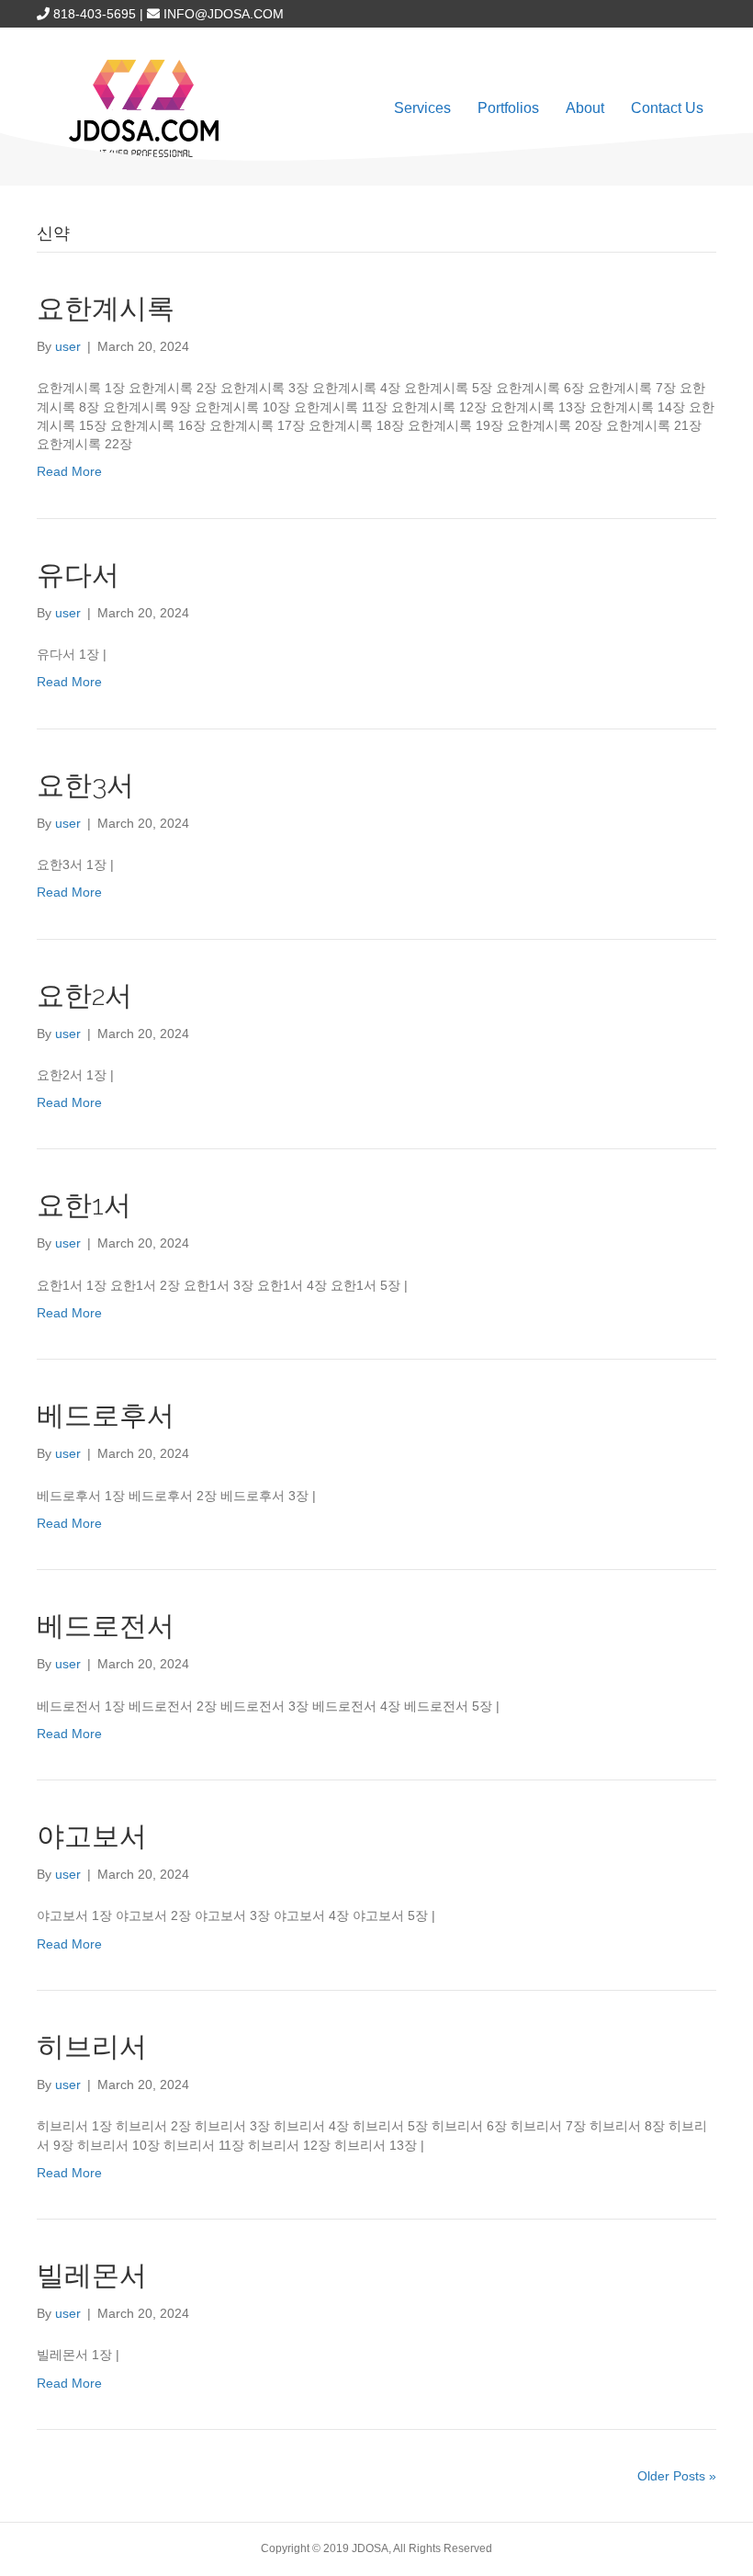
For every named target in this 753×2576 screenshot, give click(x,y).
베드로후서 (106, 1415)
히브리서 (92, 2046)
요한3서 (85, 785)
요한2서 (84, 995)
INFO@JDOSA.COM (224, 14)
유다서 (78, 575)
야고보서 (92, 1836)
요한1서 (84, 1205)
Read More (69, 471)
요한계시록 (106, 308)
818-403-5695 (95, 14)
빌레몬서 (92, 2275)
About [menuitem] (585, 108)
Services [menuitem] (422, 108)
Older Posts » (677, 2476)
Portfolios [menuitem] (508, 108)
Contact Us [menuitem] (667, 108)
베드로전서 (106, 1626)
